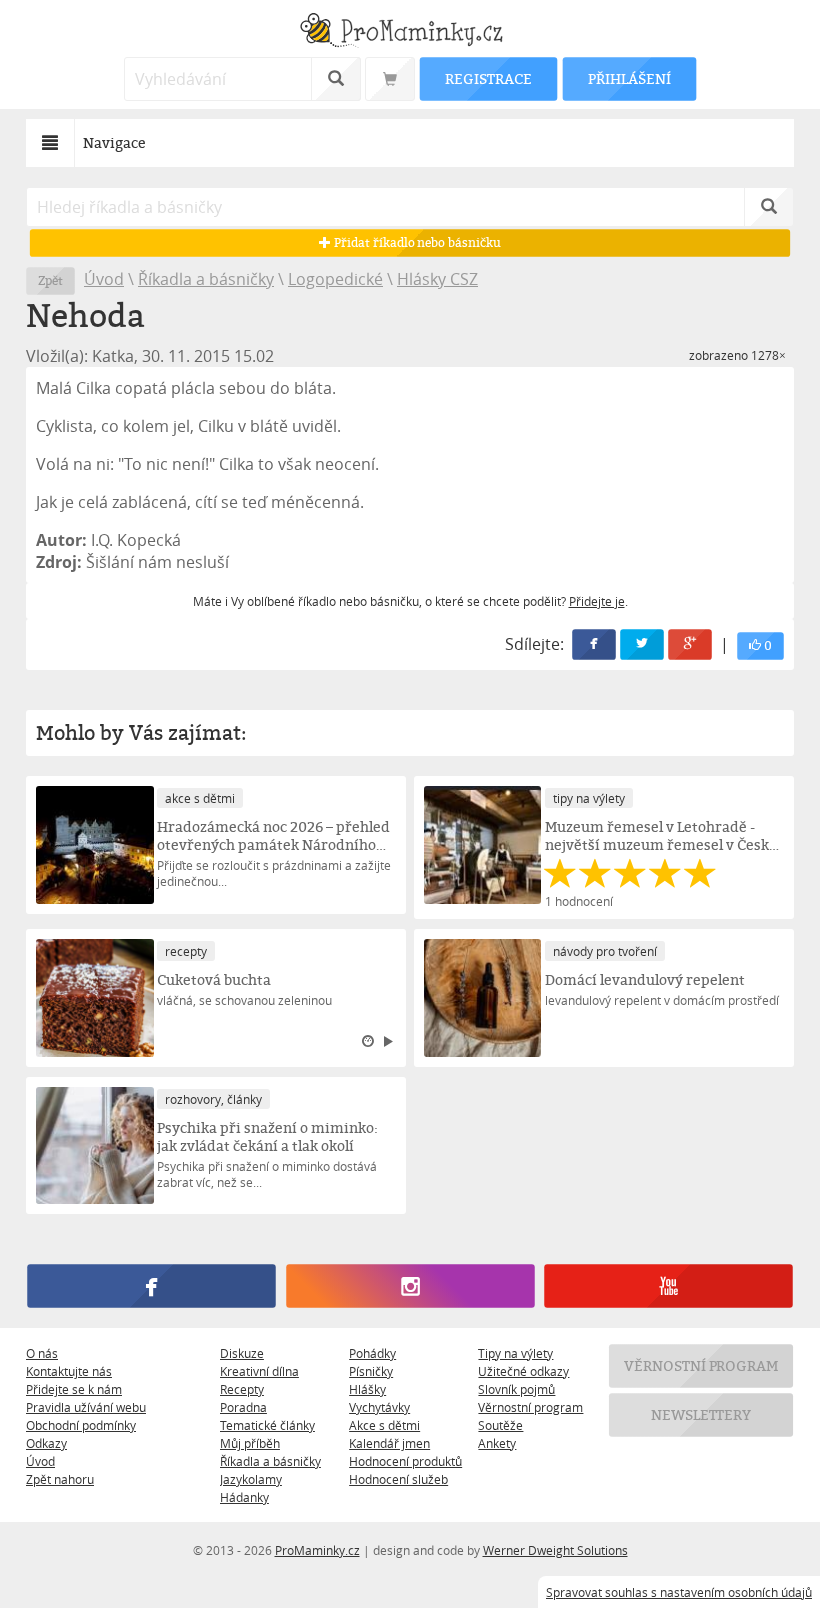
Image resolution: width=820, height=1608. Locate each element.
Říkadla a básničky (206, 279)
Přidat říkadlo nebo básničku (415, 242)
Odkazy (46, 1443)
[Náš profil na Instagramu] (410, 1287)
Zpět (50, 280)
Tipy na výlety (515, 1353)
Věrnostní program (530, 1407)
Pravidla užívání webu (86, 1407)
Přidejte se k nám (74, 1389)
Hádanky (244, 1497)
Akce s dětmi (384, 1425)
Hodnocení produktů (405, 1461)
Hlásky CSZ (437, 279)
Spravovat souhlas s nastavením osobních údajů (679, 1592)
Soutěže (500, 1425)
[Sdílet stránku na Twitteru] (642, 644)
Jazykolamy (251, 1479)
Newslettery (701, 1414)
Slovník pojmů (516, 1389)
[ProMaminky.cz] (410, 32)
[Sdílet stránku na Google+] (690, 644)
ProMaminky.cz (317, 1550)
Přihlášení (629, 78)
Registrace (488, 78)
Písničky (371, 1371)
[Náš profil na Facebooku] (151, 1287)
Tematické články (267, 1425)
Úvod (104, 279)
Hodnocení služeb (398, 1479)
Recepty (242, 1389)
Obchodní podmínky (81, 1425)
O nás (42, 1353)
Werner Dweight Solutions (555, 1550)
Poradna (243, 1407)
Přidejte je (597, 601)
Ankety (497, 1443)
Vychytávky (379, 1407)
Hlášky (367, 1389)
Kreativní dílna (259, 1371)
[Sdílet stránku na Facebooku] (594, 644)
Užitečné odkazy (523, 1371)
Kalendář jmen (389, 1443)
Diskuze (242, 1353)
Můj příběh (250, 1443)
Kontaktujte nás (69, 1371)
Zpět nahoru (60, 1479)
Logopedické (335, 279)
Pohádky (372, 1353)
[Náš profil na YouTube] (668, 1287)
